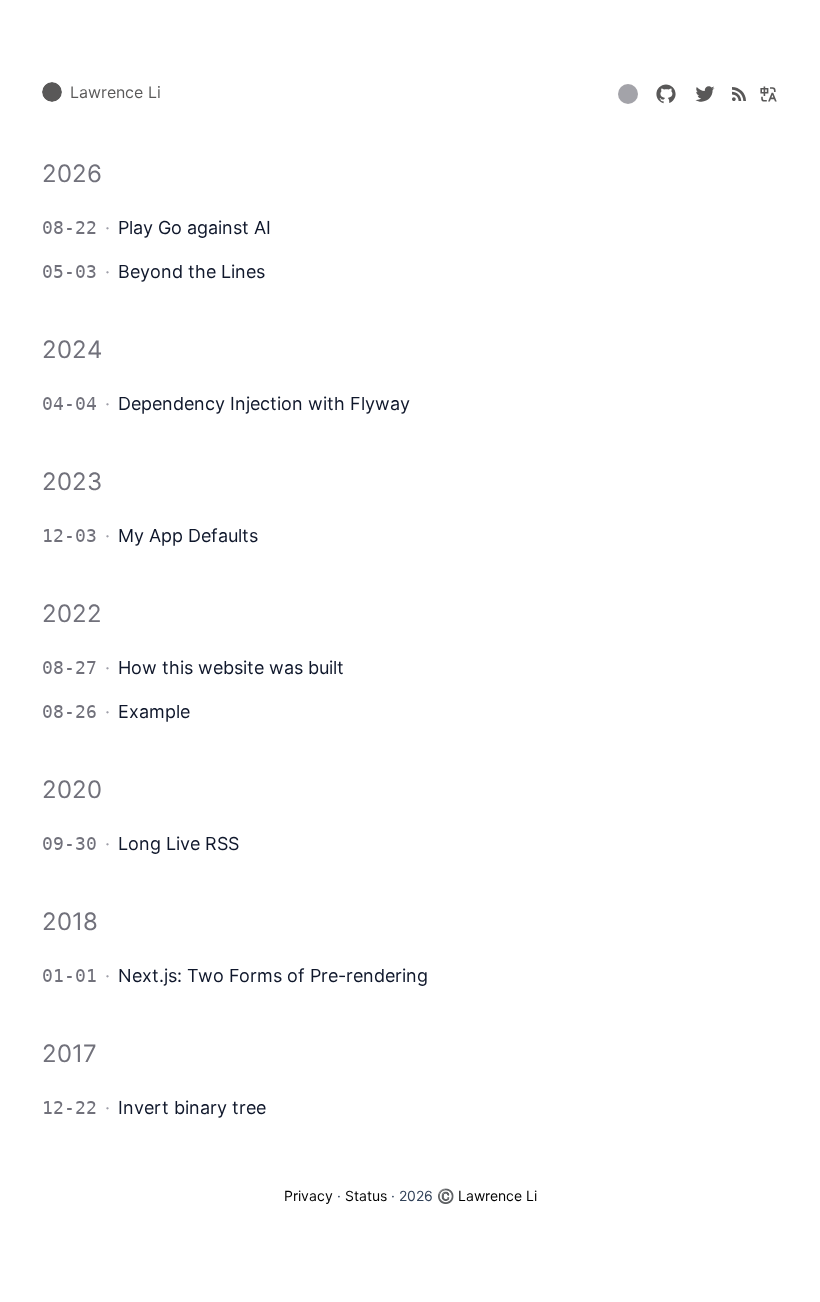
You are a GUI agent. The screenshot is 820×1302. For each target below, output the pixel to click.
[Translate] (766, 92)
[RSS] (739, 92)
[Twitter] (705, 92)
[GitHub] (666, 92)
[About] (628, 98)
